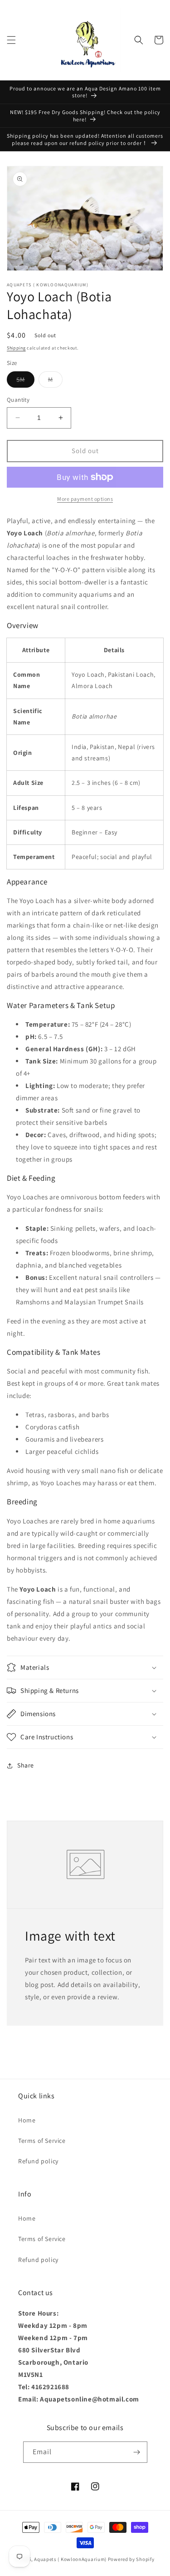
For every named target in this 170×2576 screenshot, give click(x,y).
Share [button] (26, 1765)
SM (25, 381)
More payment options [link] (85, 499)
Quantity (18, 400)
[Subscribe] (137, 2452)
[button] (11, 40)
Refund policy (38, 2161)
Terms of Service (42, 2141)
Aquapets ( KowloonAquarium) (70, 2559)
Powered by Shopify (131, 2559)
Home (27, 2120)
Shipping (16, 348)
